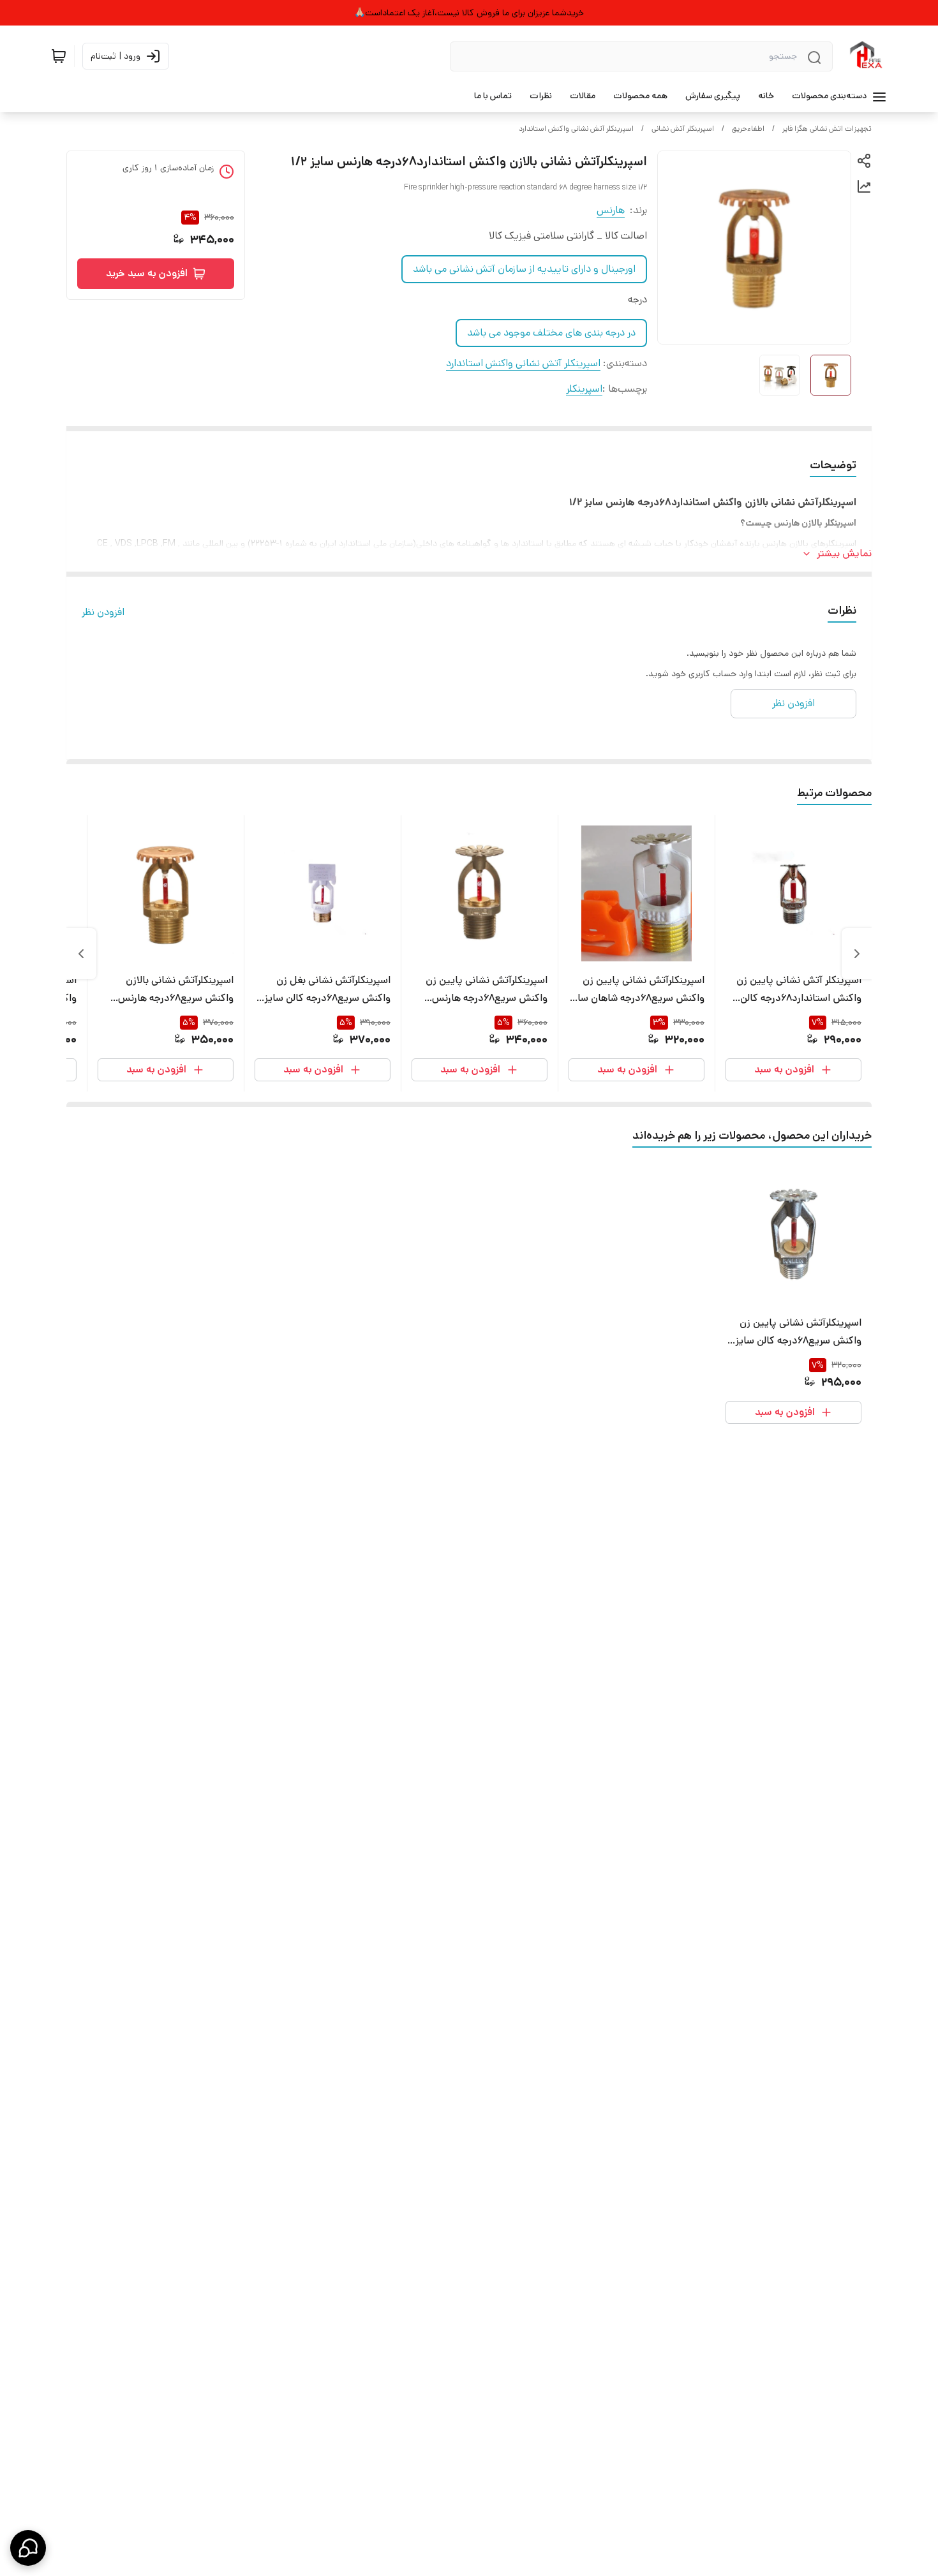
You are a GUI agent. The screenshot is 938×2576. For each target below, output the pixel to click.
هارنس (611, 210)
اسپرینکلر (584, 389)
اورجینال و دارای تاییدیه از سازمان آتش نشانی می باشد (524, 269)
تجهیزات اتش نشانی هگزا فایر (827, 129)
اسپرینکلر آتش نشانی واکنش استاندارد (576, 129)
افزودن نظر (103, 612)
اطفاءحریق (748, 129)
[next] (81, 954)
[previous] (857, 954)
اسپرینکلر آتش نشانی (683, 129)
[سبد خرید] (59, 56)
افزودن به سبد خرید (147, 273)
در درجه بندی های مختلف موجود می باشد (551, 333)
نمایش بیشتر (844, 553)
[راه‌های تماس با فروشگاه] (28, 2548)
